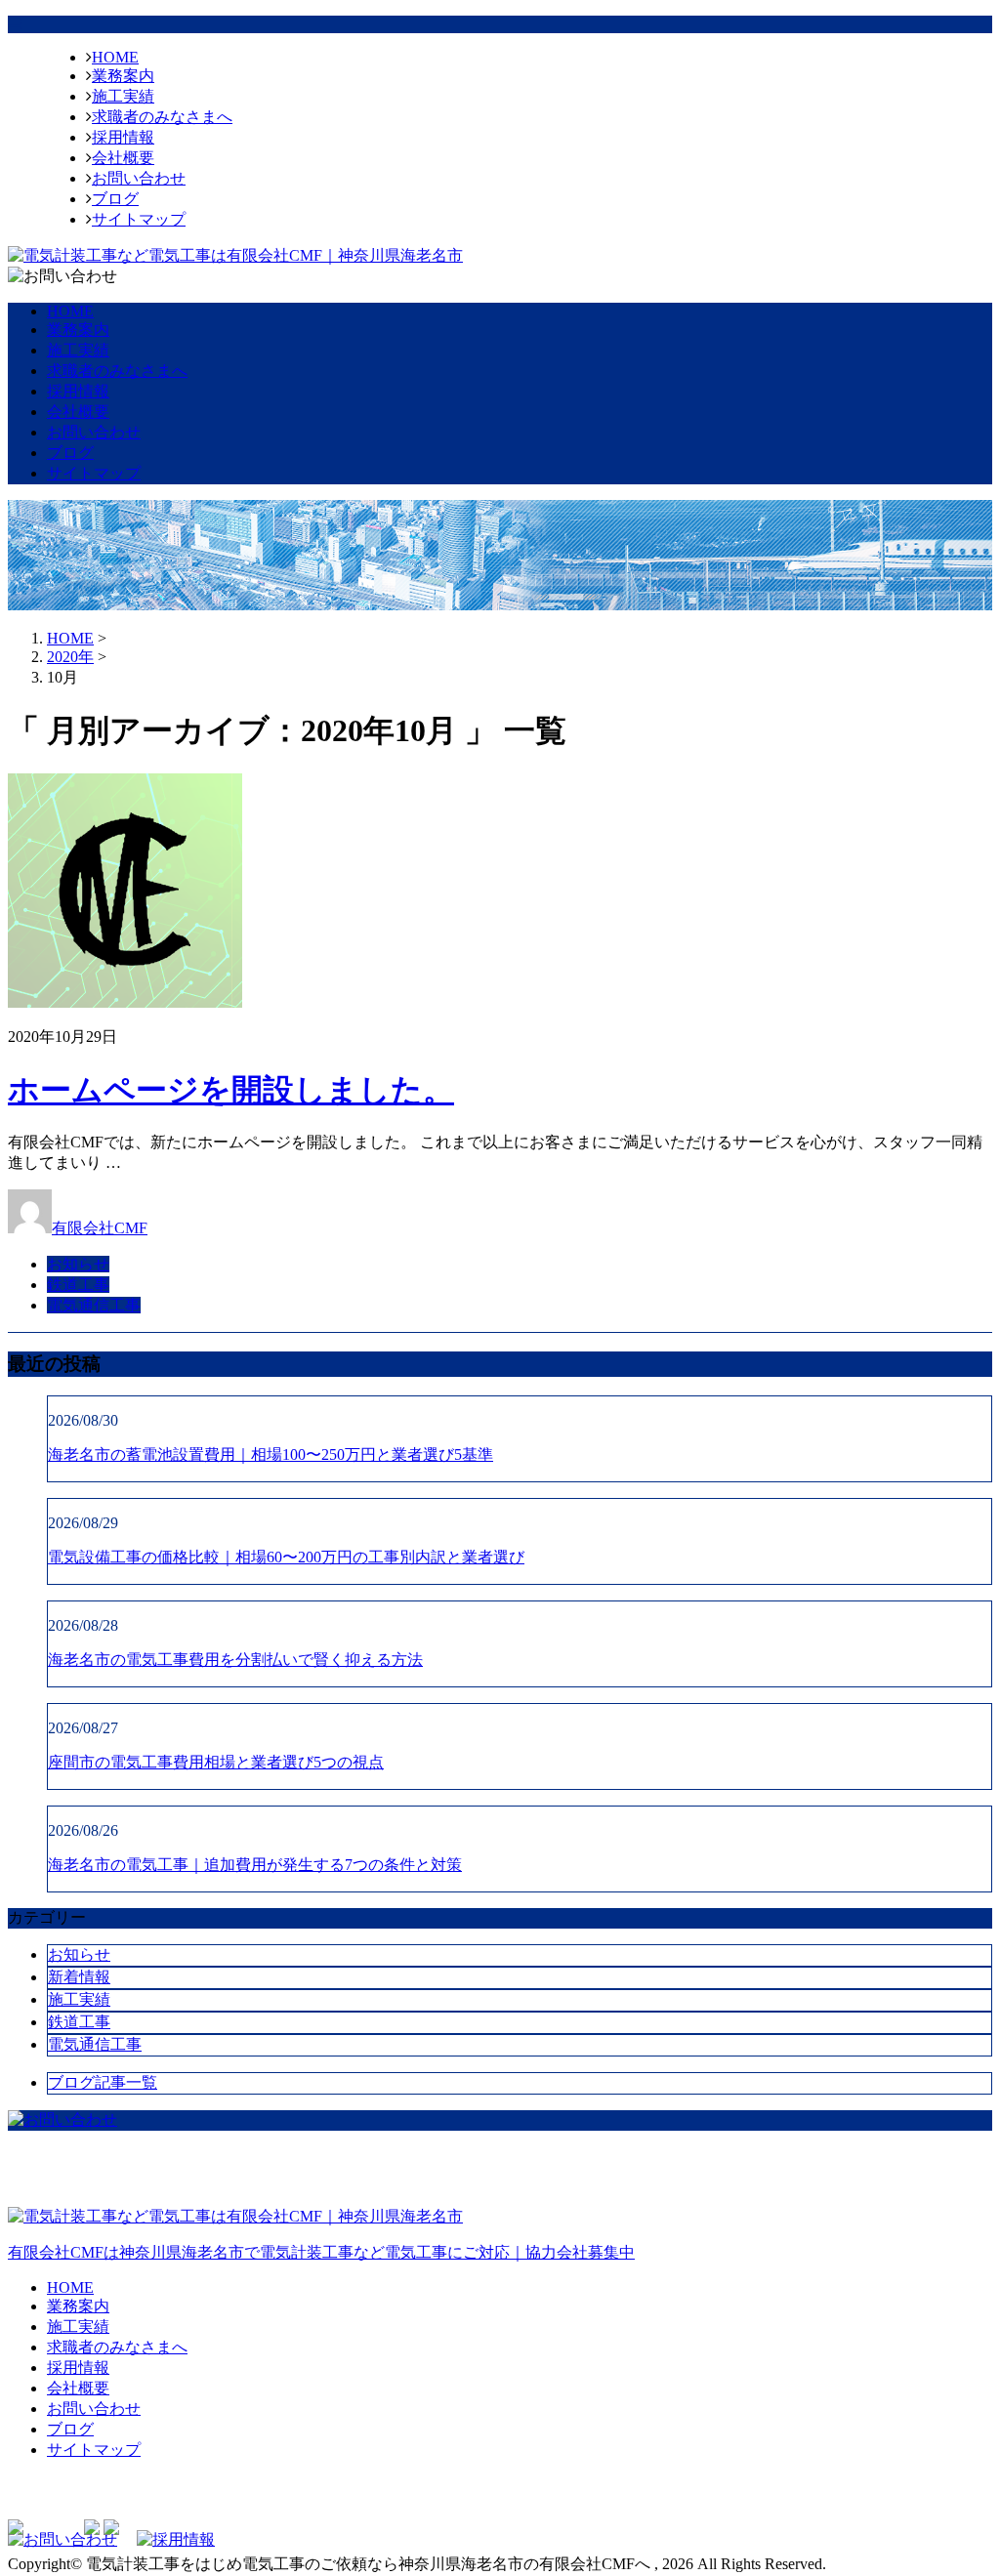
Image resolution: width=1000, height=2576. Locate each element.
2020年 (70, 657)
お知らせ (78, 1264)
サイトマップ (139, 219)
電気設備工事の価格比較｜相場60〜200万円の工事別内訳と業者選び (286, 1557)
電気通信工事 (94, 1305)
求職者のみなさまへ (162, 117)
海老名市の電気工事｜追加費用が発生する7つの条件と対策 (255, 1865)
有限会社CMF (100, 1228)
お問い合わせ (139, 178)
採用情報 (123, 137)
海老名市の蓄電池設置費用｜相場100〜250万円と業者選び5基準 (271, 1454)
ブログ (115, 199)
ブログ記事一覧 (103, 2082)
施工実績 (123, 96)
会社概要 (123, 158)
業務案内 (123, 76)
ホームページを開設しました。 (231, 1090)
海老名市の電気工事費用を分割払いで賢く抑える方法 (235, 1660)
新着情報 (79, 1977)
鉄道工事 (78, 1285)
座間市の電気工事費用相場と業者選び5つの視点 (216, 1762)
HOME (115, 57)
